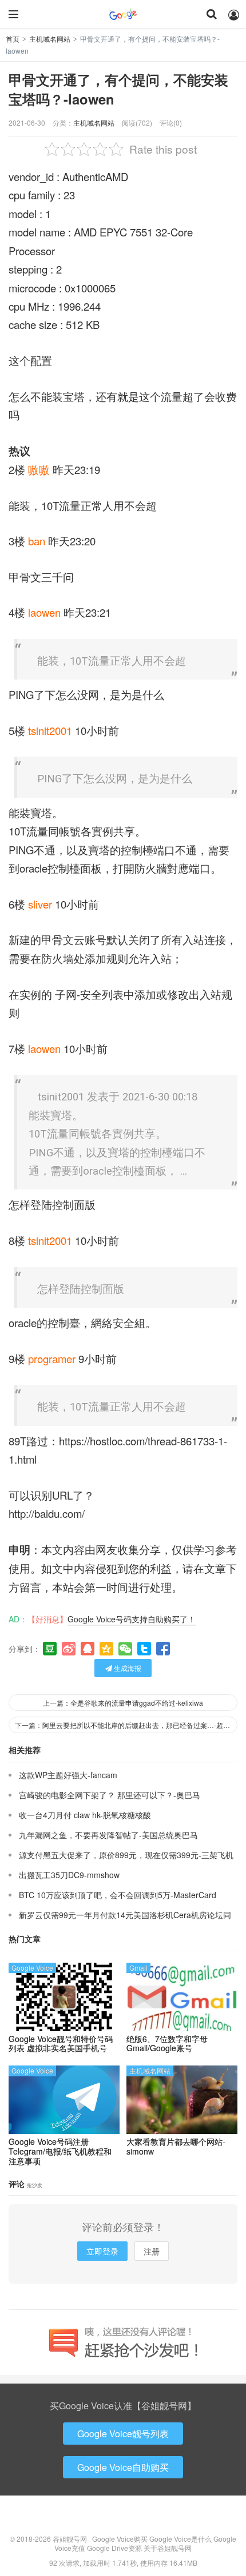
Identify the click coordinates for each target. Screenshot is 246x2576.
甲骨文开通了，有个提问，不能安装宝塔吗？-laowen (118, 89)
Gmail (138, 1968)
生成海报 (127, 1668)
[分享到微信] (125, 1649)
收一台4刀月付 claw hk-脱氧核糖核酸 (85, 1815)
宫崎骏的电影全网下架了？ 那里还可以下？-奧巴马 (110, 1795)
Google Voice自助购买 (123, 2467)
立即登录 (102, 2251)
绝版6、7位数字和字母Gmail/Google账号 (167, 2044)
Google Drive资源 (114, 2548)
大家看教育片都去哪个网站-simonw (176, 2147)
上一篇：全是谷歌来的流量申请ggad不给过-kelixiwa (123, 1703)
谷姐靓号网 (123, 14)
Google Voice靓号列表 (123, 2434)
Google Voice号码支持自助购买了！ (132, 1619)
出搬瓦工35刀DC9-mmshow (69, 1875)
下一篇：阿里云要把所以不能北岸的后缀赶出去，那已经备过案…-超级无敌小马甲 (126, 1725)
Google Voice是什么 (180, 2539)
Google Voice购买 (120, 2539)
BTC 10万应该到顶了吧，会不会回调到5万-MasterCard (118, 1895)
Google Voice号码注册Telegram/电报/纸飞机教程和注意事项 (60, 2151)
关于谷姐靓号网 (168, 2548)
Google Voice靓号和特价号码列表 (61, 2044)
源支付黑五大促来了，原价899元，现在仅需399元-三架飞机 (126, 1855)
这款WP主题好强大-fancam (68, 1775)
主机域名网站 (50, 39)
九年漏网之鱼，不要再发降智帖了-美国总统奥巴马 (108, 1835)
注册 (152, 2251)
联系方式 (123, 2518)
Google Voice (32, 1968)
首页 (13, 39)
